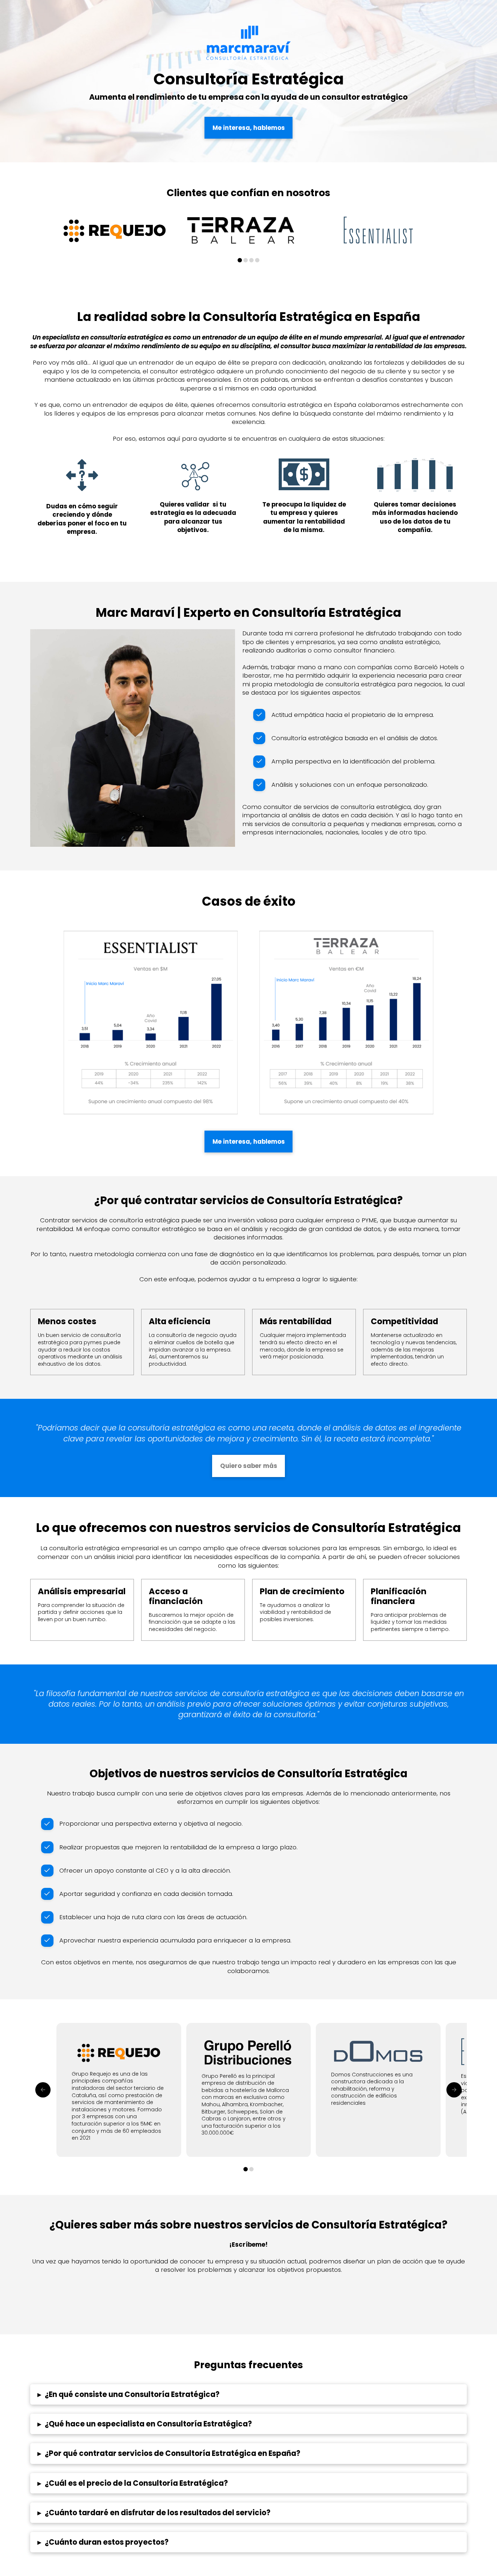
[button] (249, 2394)
